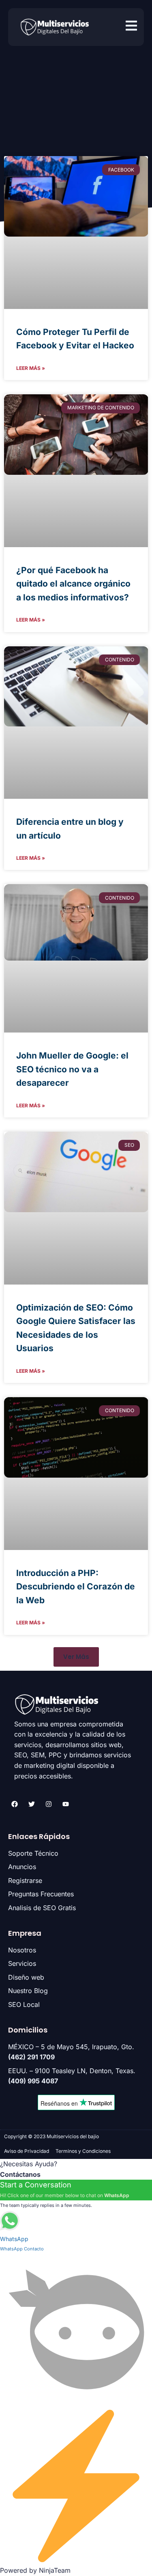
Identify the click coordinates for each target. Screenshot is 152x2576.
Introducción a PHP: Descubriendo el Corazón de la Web (76, 1587)
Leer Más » (31, 368)
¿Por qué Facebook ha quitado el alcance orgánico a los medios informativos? (73, 584)
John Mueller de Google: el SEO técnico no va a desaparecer (72, 1069)
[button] (76, 1657)
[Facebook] (15, 1804)
